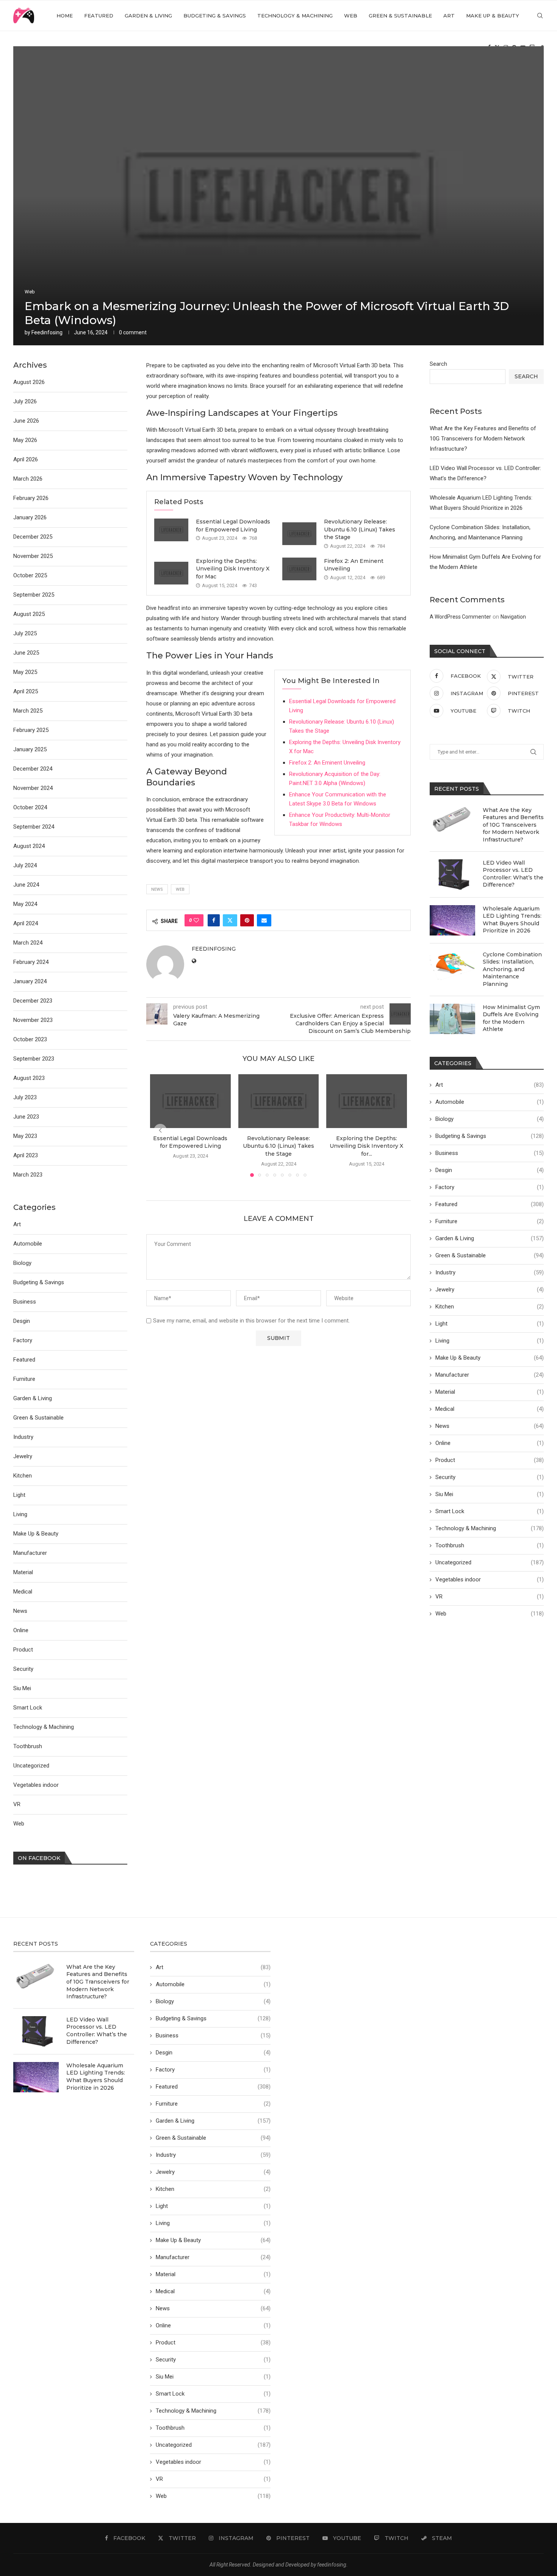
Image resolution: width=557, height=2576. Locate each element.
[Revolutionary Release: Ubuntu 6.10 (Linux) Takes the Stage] (299, 534)
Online (490, 1443)
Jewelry (490, 1290)
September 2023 (34, 1059)
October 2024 (30, 807)
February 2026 (31, 498)
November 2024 (33, 788)
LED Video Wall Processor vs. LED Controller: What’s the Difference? (513, 874)
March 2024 (28, 943)
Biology (490, 1119)
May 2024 (25, 904)
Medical (490, 1409)
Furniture (490, 1221)
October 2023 (30, 1039)
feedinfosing (47, 332)
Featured (99, 16)
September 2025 (34, 595)
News (490, 1426)
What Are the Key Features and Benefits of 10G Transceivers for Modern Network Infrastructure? (483, 439)
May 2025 (25, 672)
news (157, 889)
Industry (490, 1272)
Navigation (513, 617)
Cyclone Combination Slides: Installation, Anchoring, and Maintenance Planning (512, 969)
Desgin (490, 1170)
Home (65, 16)
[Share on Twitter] (230, 920)
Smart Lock (490, 1511)
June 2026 (26, 421)
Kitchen (490, 1307)
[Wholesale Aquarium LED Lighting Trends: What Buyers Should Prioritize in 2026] (452, 920)
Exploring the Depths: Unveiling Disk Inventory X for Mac (233, 569)
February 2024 (31, 962)
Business (490, 1153)
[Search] (540, 16)
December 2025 (33, 537)
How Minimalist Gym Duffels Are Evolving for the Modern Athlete (511, 1018)
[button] (160, 1130)
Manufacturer (490, 1375)
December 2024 (33, 769)
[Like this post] (196, 920)
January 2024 (30, 981)
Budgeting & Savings (215, 16)
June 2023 (26, 1117)
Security (490, 1477)
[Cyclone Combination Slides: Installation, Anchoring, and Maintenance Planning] (452, 966)
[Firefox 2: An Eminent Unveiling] (299, 569)
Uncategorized (490, 1562)
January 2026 (30, 517)
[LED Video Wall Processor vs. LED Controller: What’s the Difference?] (452, 874)
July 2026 (25, 401)
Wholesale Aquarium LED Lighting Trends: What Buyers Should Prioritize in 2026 (512, 920)
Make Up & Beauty (493, 16)
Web (351, 16)
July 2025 (25, 633)
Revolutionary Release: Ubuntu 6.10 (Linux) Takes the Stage (360, 529)
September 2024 (34, 827)
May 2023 (25, 1136)
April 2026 (26, 459)
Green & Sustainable (400, 16)
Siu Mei (490, 1494)
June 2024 (26, 885)
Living (490, 1341)
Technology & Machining (295, 16)
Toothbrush (490, 1545)
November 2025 (33, 556)
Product (490, 1460)
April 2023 (26, 1155)
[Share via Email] (264, 920)
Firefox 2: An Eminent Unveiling (327, 763)
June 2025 (26, 653)
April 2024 (26, 923)
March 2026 (28, 479)
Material (490, 1392)
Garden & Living (148, 16)
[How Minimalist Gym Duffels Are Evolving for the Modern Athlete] (452, 1019)
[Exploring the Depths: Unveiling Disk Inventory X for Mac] (171, 573)
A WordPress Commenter (460, 617)
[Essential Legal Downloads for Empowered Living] (171, 530)
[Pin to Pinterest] (247, 920)
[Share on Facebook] (214, 920)
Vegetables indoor (490, 1579)
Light (490, 1324)
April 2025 (26, 691)
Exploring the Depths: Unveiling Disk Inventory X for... (367, 1146)
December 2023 (33, 1001)
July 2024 (25, 865)
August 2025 (29, 614)
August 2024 (29, 846)
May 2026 (25, 440)
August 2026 (29, 382)
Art (449, 16)
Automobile (490, 1102)
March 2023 (28, 1175)
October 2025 (30, 575)
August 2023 (29, 1078)
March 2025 (28, 711)
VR (490, 1597)
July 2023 (25, 1097)
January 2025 (30, 749)
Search (438, 364)
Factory (490, 1187)
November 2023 (33, 1020)
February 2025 (31, 730)
